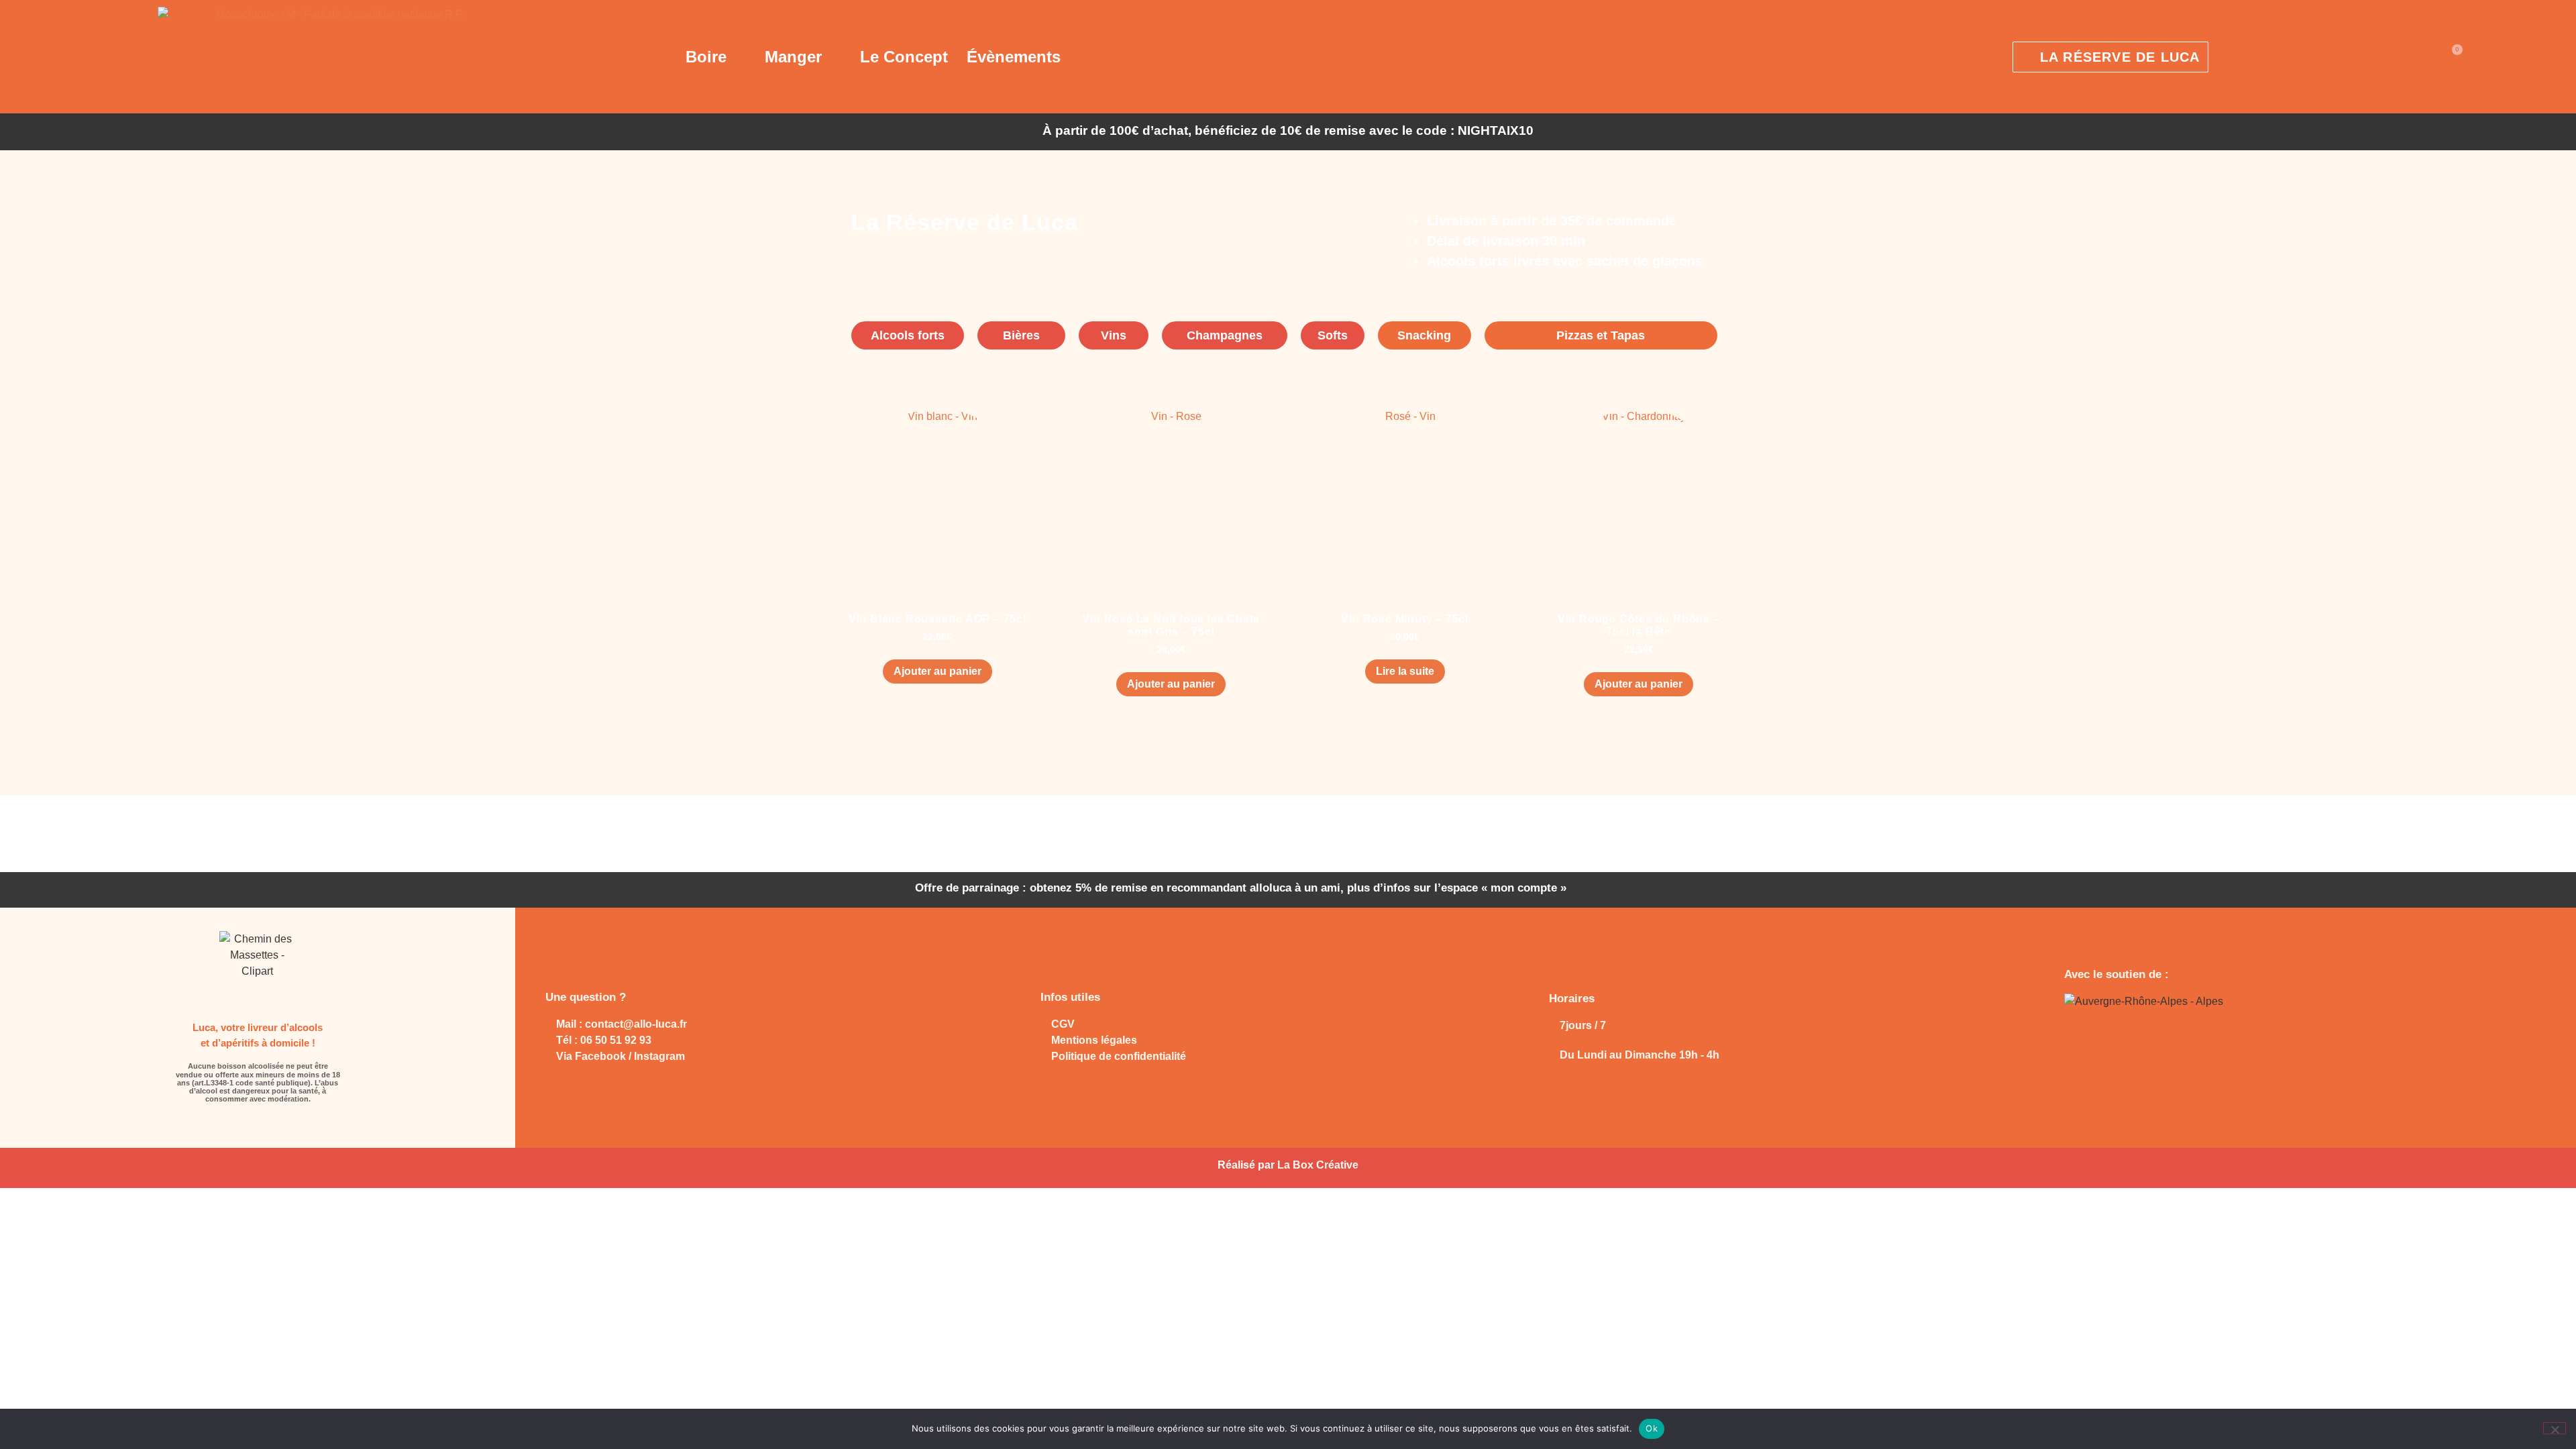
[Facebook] (246, 1125)
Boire (706, 57)
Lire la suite (1405, 671)
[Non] (2555, 1428)
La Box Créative (1318, 1165)
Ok (1652, 1428)
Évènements (1014, 57)
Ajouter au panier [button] (937, 671)
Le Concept (904, 57)
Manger (793, 57)
